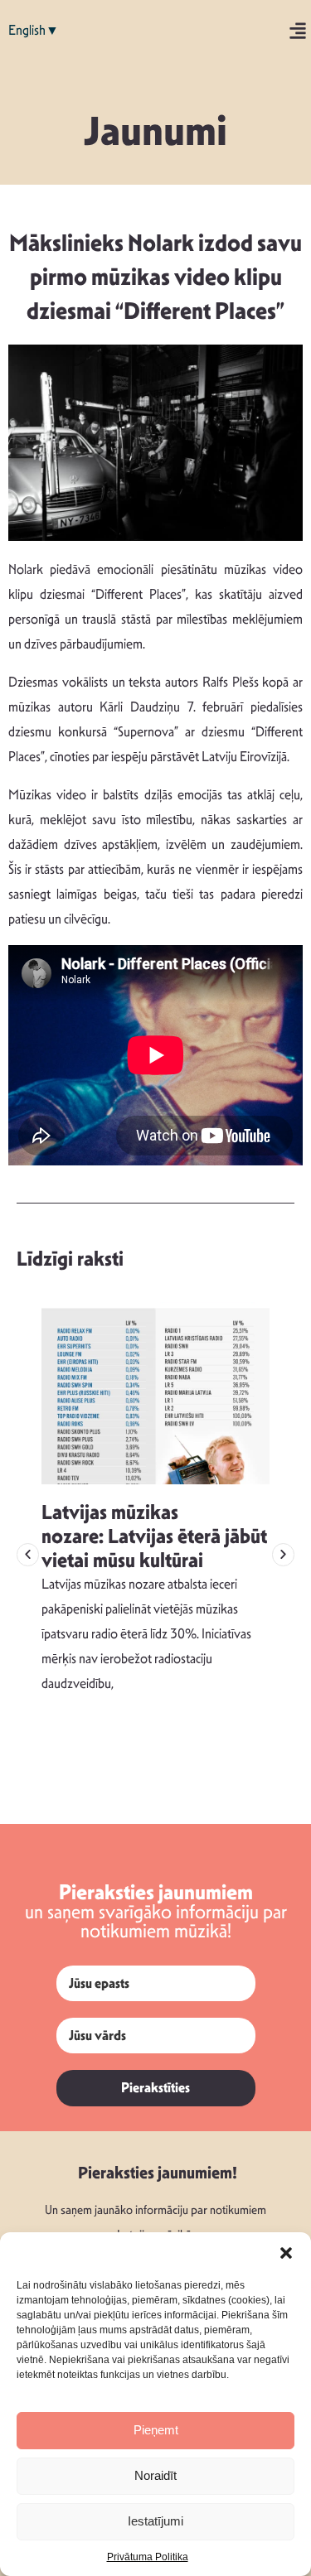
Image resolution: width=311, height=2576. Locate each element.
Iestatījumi (155, 2521)
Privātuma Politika (148, 2557)
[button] (286, 2253)
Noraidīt (155, 2475)
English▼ (34, 30)
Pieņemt (156, 2430)
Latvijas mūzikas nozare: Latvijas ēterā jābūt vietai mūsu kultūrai (154, 1536)
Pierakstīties (155, 2088)
